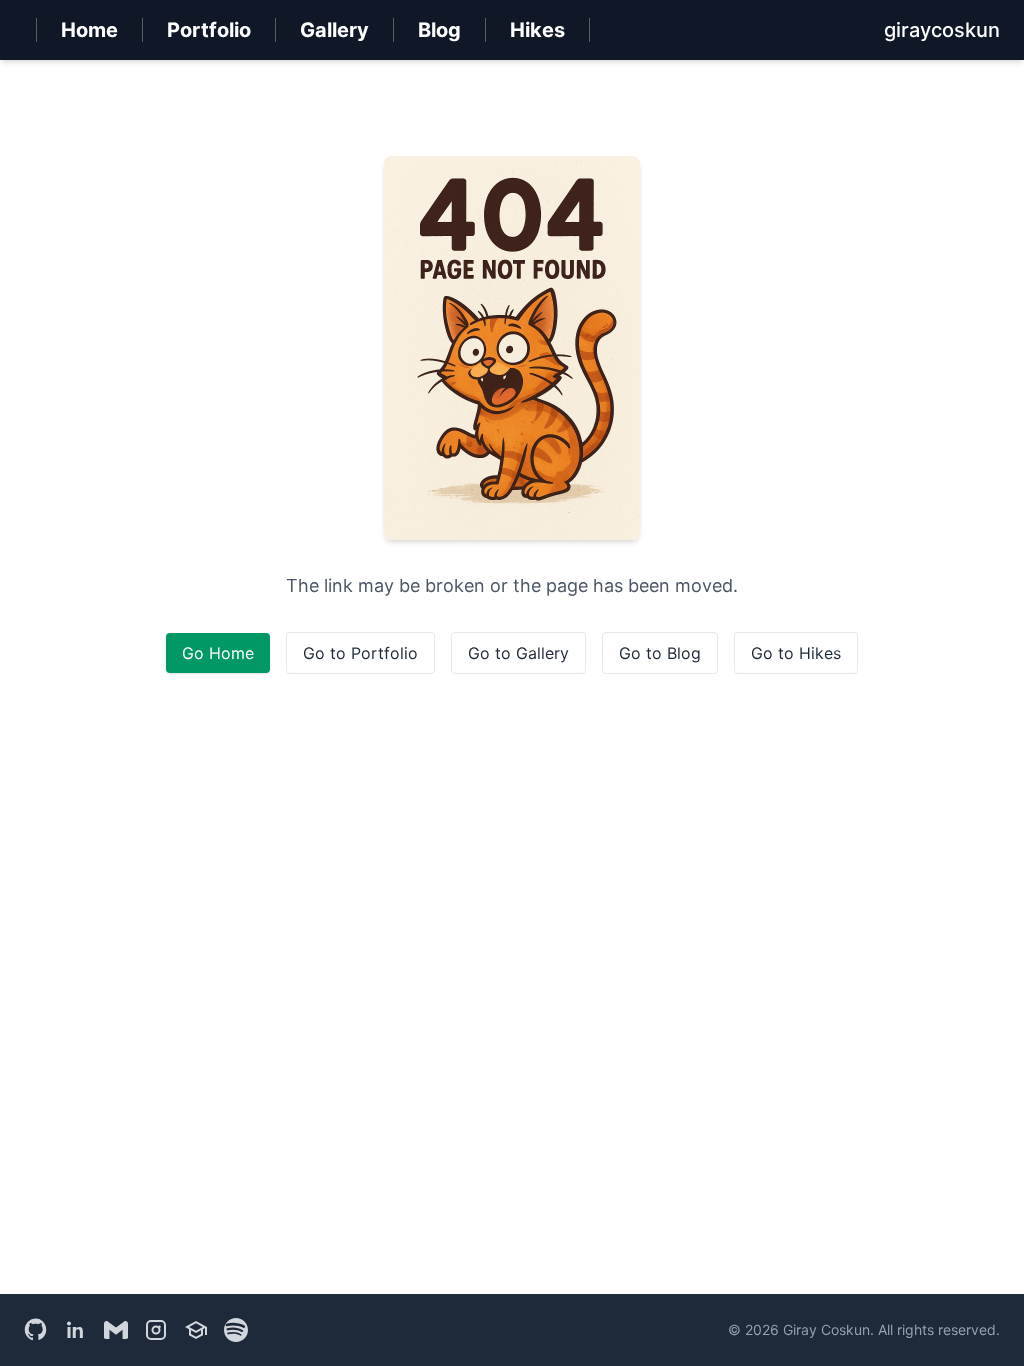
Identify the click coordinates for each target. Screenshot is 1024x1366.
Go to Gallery (518, 653)
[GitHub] (36, 1330)
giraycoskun (942, 30)
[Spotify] (236, 1330)
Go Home (218, 653)
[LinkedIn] (76, 1330)
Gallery (334, 30)
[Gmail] (116, 1330)
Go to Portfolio (360, 653)
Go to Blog (660, 653)
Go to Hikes (796, 653)
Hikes (537, 30)
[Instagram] (156, 1330)
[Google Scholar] (196, 1330)
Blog (439, 30)
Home (89, 30)
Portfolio (209, 30)
